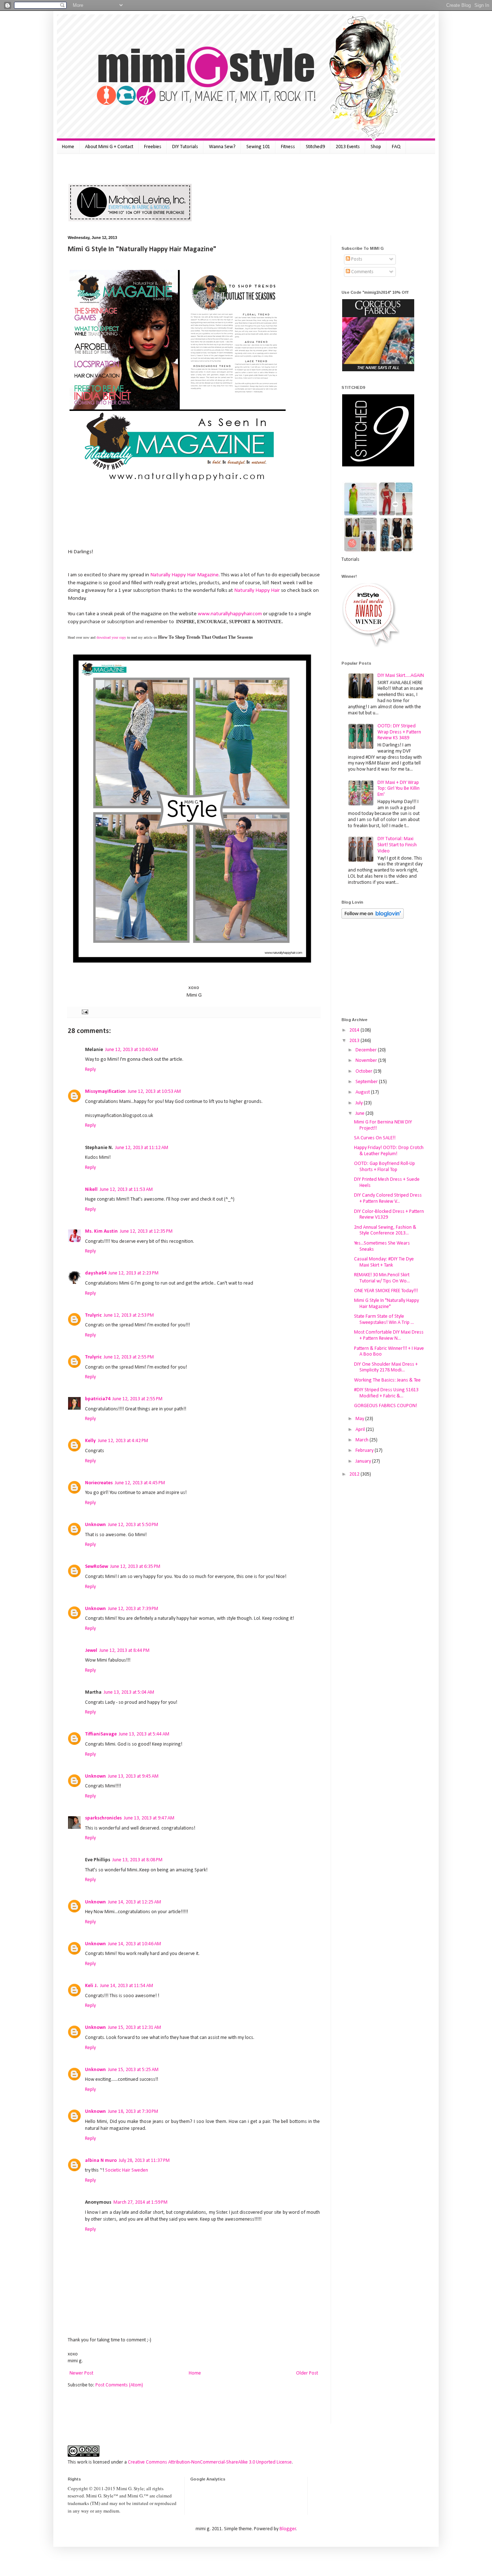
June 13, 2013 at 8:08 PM (137, 1860)
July (360, 1103)
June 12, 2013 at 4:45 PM (140, 1483)
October (364, 1071)
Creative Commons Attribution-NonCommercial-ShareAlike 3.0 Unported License (210, 2462)
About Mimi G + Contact (109, 147)
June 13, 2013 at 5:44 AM (144, 1734)
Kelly (90, 1441)
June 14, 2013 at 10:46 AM (135, 1944)
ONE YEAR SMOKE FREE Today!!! (386, 1291)
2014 (355, 1030)
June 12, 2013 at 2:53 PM (129, 1315)
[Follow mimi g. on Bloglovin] (373, 917)
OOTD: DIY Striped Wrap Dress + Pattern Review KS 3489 (399, 732)
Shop (376, 147)
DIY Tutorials (185, 147)
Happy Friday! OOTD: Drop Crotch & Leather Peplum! (389, 1151)
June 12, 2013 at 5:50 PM (133, 1525)
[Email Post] (84, 1012)
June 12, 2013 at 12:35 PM (146, 1231)
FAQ (396, 147)
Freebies (153, 147)
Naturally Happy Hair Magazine (184, 575)
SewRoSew (97, 1567)
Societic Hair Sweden (127, 2170)
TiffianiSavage (101, 1734)
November (367, 1061)
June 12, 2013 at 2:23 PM (133, 1273)
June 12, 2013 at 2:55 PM (129, 1357)
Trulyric (93, 1315)
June (361, 1114)
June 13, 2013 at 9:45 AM (133, 1776)
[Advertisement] (152, 167)
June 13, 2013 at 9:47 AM (149, 1818)
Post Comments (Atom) (119, 2385)
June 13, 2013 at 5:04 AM (129, 1692)
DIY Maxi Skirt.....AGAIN (401, 676)
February (365, 1451)
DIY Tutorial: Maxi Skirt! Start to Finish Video (397, 845)
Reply (90, 1070)
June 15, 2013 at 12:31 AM (135, 2028)
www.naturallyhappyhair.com (230, 614)
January (364, 1461)
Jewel (91, 1651)
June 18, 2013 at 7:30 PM (133, 2112)
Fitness (288, 147)
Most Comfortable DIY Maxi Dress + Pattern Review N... (389, 1335)
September (367, 1082)
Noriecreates (99, 1483)
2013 (355, 1041)
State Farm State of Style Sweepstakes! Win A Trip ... (384, 1320)
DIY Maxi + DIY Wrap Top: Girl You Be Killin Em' (399, 789)
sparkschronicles (103, 1818)
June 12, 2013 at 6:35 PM (135, 1567)
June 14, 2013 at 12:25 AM (135, 1902)
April (361, 1430)
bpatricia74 (98, 1399)
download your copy (112, 637)
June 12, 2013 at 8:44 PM (124, 1651)
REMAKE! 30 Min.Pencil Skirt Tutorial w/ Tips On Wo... (382, 1278)
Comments (362, 272)
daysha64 (96, 1273)
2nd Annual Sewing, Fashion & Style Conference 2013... (385, 1231)
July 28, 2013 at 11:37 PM (144, 2161)
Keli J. (91, 1986)
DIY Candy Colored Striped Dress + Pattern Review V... (388, 1198)
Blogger (288, 2529)
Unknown (95, 1525)
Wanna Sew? (222, 147)
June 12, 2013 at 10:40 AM (132, 1050)
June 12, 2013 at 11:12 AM (142, 1148)
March (363, 1440)
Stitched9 (315, 147)
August (363, 1092)
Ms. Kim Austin (101, 1231)
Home (68, 147)
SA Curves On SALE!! (375, 1138)
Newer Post (81, 2373)
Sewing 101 (258, 147)
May (360, 1419)
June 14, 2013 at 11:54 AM (127, 1986)
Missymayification (105, 1092)
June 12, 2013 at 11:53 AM (126, 1190)
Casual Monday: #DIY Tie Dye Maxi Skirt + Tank (384, 1262)
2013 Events (348, 147)
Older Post (307, 2373)
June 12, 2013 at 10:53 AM (154, 1092)
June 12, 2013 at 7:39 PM (133, 1609)
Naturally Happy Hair (258, 590)
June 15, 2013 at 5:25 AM (133, 2070)
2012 (355, 1474)
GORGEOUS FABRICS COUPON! (386, 1406)
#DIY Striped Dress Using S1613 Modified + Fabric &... (386, 1393)
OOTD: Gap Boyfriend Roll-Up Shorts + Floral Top (384, 1167)
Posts (356, 259)
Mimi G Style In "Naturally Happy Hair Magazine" (386, 1304)
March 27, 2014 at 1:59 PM (140, 2202)
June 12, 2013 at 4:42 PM (123, 1441)
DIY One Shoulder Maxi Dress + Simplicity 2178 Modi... (386, 1367)
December (367, 1050)
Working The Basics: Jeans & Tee (387, 1380)
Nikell (91, 1190)
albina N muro (101, 2161)
